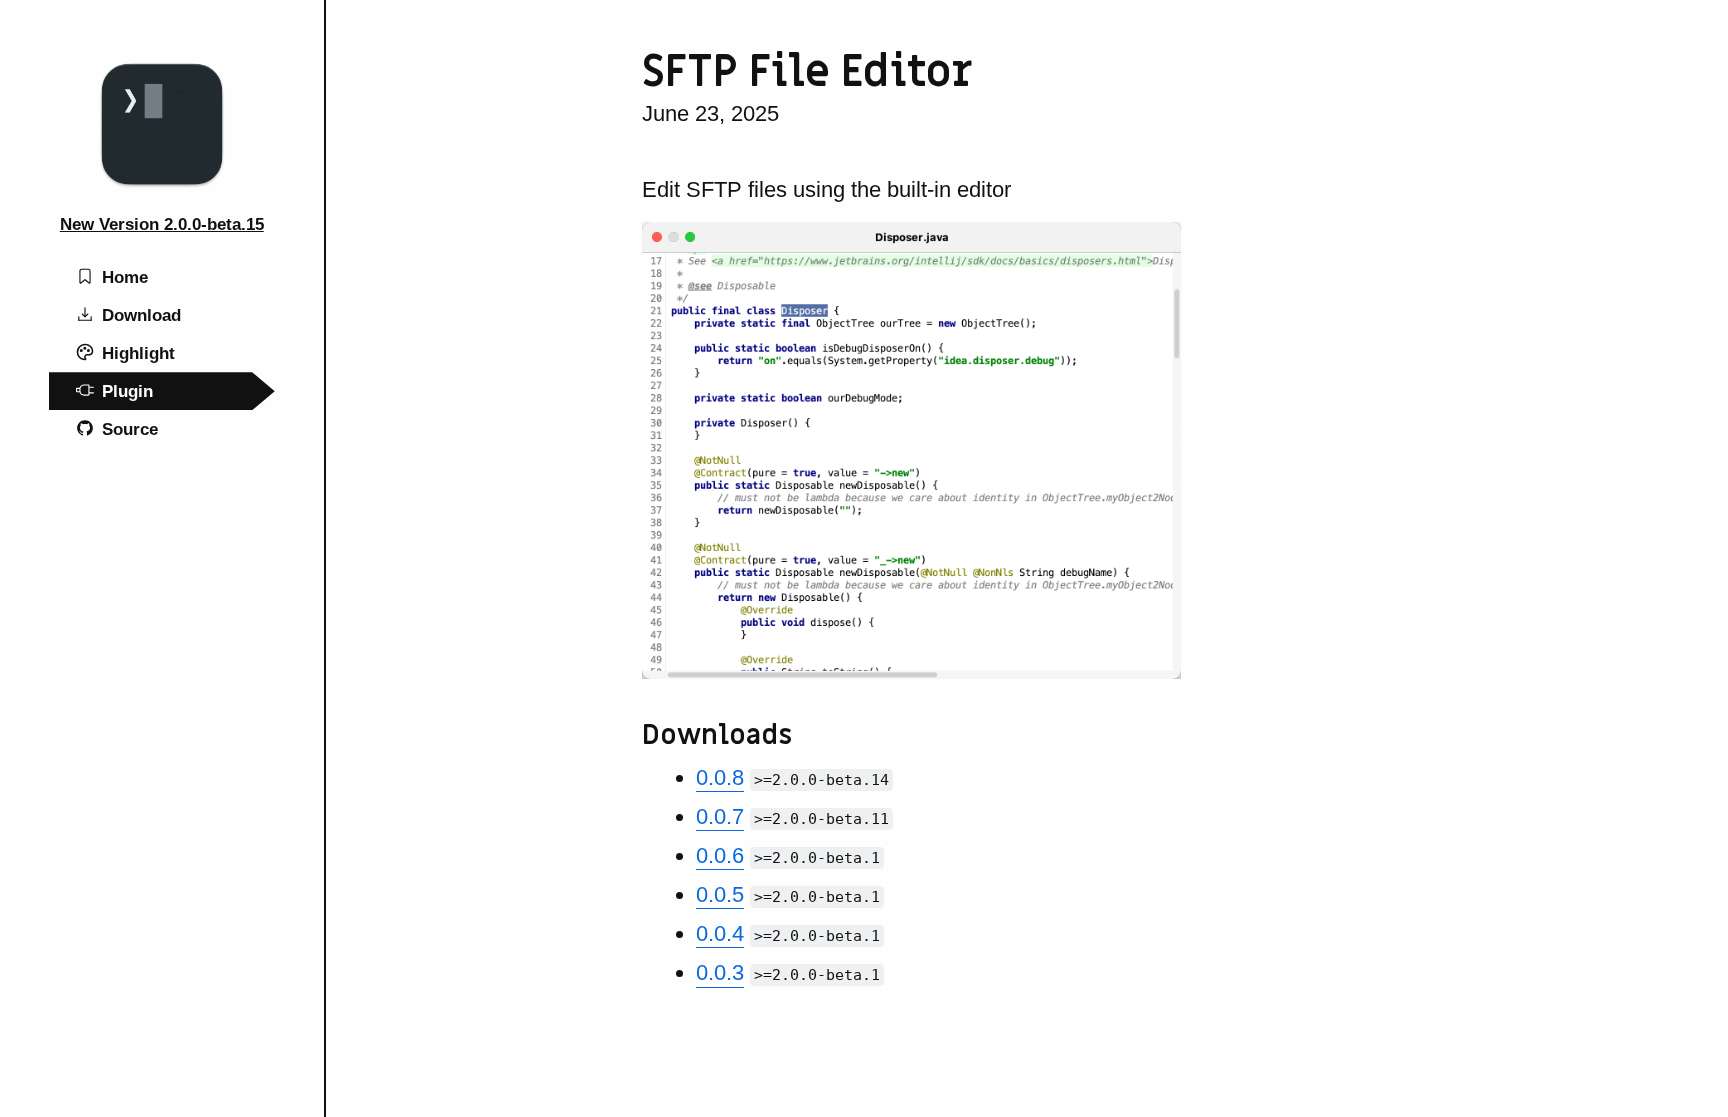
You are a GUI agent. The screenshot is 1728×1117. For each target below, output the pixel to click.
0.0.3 (720, 972)
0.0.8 (720, 777)
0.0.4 (720, 933)
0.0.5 (720, 894)
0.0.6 (720, 855)
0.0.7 (720, 816)
